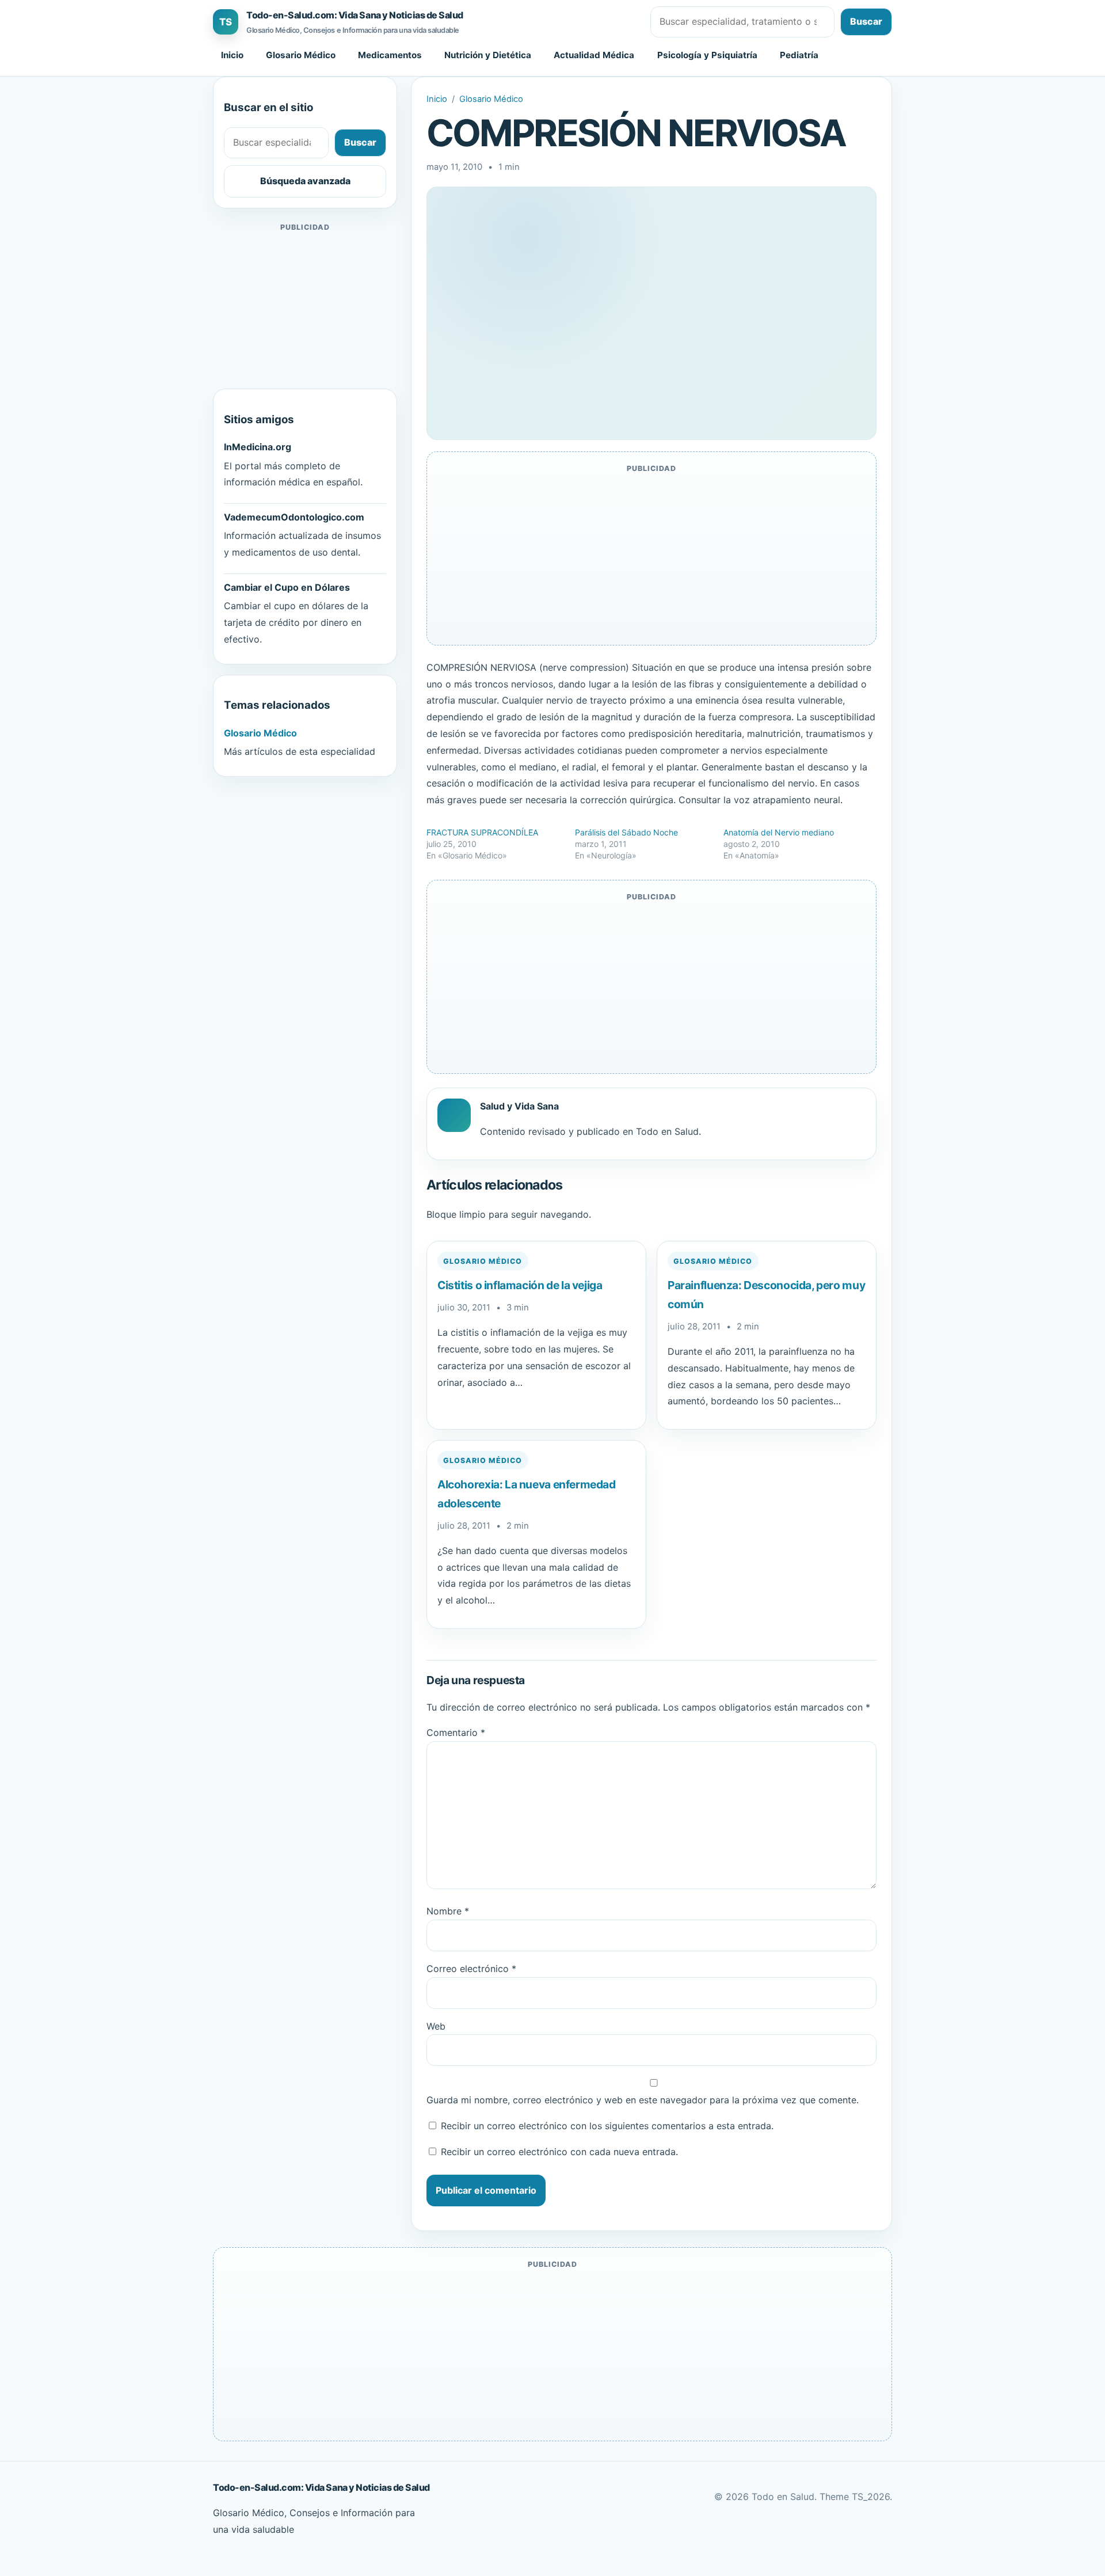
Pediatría (799, 55)
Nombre (448, 1911)
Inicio (232, 55)
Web (436, 2026)
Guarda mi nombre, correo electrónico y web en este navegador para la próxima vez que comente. (643, 2100)
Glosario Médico (301, 55)
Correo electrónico (471, 1969)
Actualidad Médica (594, 55)
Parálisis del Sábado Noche (626, 832)
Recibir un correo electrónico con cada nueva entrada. (559, 2152)
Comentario (456, 1732)
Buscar (866, 21)
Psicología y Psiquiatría (707, 55)
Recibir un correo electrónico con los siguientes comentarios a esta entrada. (607, 2126)
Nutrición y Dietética (488, 55)
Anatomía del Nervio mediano (779, 832)
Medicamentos (390, 55)
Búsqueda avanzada (305, 181)
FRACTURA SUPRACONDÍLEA (482, 832)
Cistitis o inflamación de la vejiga (520, 1285)
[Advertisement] (305, 306)
